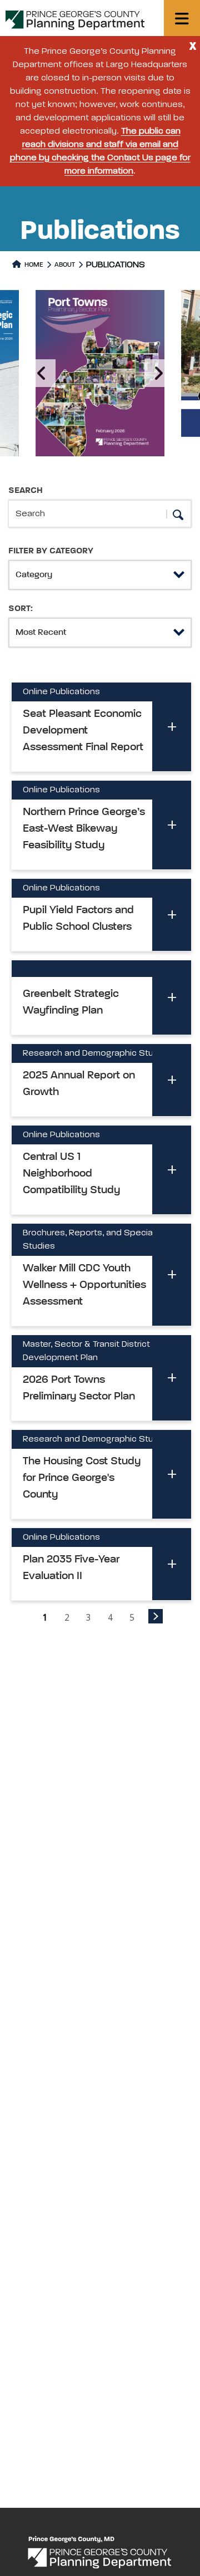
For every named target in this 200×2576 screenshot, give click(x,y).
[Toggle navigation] (182, 18)
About (65, 265)
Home (33, 265)
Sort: (21, 609)
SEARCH (26, 491)
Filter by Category (51, 551)
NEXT (156, 1616)
